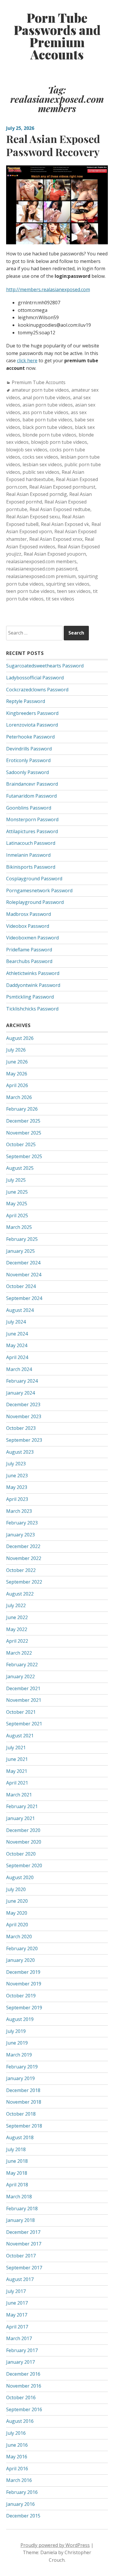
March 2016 (19, 2480)
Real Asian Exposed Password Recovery (53, 145)
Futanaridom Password (31, 796)
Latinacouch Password (31, 843)
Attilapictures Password (32, 831)
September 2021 (24, 1724)
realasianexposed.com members (41, 561)
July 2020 (16, 1889)
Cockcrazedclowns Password (37, 690)
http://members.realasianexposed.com (48, 289)
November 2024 (24, 1275)
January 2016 (20, 2504)
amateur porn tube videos (40, 390)
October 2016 (21, 2397)
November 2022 (24, 1558)
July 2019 (16, 2031)
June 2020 (17, 1901)
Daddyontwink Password (33, 985)
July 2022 (16, 1605)
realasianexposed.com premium (41, 576)
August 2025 (20, 1168)
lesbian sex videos (42, 464)
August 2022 (20, 1594)
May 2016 (17, 2457)
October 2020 (21, 1854)
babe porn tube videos (47, 420)
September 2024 (24, 1298)
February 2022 (22, 1665)
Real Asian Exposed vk (65, 524)
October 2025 (21, 1144)
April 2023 (17, 1499)
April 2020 (17, 1925)
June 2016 (17, 2445)
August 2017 (20, 2279)
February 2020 (22, 1948)
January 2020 (20, 1960)
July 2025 (16, 1180)
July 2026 (16, 1050)
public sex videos (41, 472)
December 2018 (23, 2090)
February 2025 (22, 1239)
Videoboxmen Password (32, 938)
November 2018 (24, 2102)
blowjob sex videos (27, 450)
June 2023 (17, 1476)
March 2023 (19, 1511)
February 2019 (22, 2067)
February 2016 (22, 2492)
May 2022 (17, 1629)
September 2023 (24, 1440)
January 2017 (20, 2362)
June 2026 (17, 1062)
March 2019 (19, 2055)
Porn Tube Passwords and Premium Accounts (57, 36)
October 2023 (21, 1428)
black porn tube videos (47, 427)
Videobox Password (28, 926)
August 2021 (20, 1736)
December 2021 (23, 1688)
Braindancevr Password (32, 784)
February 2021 (22, 1806)
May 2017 (17, 2315)
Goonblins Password (29, 808)
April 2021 (17, 1783)
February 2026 (22, 1109)
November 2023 (24, 1416)
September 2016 (24, 2409)
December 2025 (23, 1121)
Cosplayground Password (34, 879)
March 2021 (19, 1795)
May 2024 (17, 1345)
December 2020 (23, 1830)
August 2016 (20, 2421)
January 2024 (20, 1393)
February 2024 (22, 1381)
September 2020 (24, 1865)
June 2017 (17, 2303)
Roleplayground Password (35, 902)
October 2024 (21, 1286)
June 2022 (17, 1617)
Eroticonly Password (28, 760)
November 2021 (24, 1700)
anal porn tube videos (46, 397)
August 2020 (20, 1877)
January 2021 (20, 1818)
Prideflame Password (29, 950)
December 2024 (23, 1263)
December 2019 (23, 1972)
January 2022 (20, 1676)
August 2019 (20, 2019)
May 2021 (17, 1771)
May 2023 (17, 1487)
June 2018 (17, 2161)
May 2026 (17, 1074)
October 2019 (21, 1996)
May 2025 (17, 1204)
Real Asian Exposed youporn (55, 554)
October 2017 (21, 2256)
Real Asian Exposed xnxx (56, 539)
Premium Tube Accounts (39, 382)
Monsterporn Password (32, 819)
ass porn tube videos (45, 412)
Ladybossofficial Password (35, 678)
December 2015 (23, 2516)
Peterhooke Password (30, 737)
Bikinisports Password (31, 867)
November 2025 (24, 1133)
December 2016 (23, 2374)
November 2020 (24, 1842)
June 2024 (17, 1334)
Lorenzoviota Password (32, 725)
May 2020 (17, 1913)
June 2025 (17, 1192)
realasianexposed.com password (42, 569)
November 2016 (24, 2386)
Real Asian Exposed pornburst (62, 487)
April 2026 (17, 1085)
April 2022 (17, 1641)
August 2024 (20, 1310)
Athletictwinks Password (33, 973)
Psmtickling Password (30, 997)
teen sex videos (74, 591)
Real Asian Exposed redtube (60, 509)
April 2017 (17, 2327)
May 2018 (17, 2173)
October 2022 (21, 1570)
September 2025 (24, 1156)
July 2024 (16, 1322)
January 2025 (20, 1251)
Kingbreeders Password (32, 713)
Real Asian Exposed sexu (33, 517)
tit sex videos (60, 599)
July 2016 (16, 2433)
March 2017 (19, 2338)
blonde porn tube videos (49, 435)
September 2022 (24, 1582)
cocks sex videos (40, 457)
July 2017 (16, 2291)
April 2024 (17, 1357)
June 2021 (17, 1759)
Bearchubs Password (29, 961)
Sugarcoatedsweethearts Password (45, 666)
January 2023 (20, 1535)
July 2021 (16, 1748)
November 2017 (24, 2244)
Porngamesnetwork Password (39, 891)
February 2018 (22, 2208)
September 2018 (24, 2126)
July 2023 (16, 1464)
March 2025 (19, 1227)
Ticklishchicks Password (32, 1009)
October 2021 (21, 1712)
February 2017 (22, 2350)
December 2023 (23, 1404)
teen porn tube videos (30, 591)
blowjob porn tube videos (59, 442)
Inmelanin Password (28, 855)
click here (27, 361)
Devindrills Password (29, 749)
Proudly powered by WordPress (55, 2545)
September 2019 (24, 2008)
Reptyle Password (26, 701)
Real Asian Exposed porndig (37, 494)
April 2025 (17, 1215)
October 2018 (21, 2114)
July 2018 (16, 2149)
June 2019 (17, 2043)
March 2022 (19, 1653)
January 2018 (20, 2220)
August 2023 (20, 1452)
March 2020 (19, 1937)
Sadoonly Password (27, 772)
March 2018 (19, 2197)
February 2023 (22, 1523)
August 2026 (20, 1038)
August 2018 (20, 2137)
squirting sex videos (68, 584)
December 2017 (23, 2232)
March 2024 (19, 1369)
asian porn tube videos (48, 405)
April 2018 (17, 2185)
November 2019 (24, 1984)
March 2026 (19, 1097)
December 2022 (23, 1546)
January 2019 (20, 2078)
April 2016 (17, 2469)
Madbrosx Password (28, 914)
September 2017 (24, 2268)
